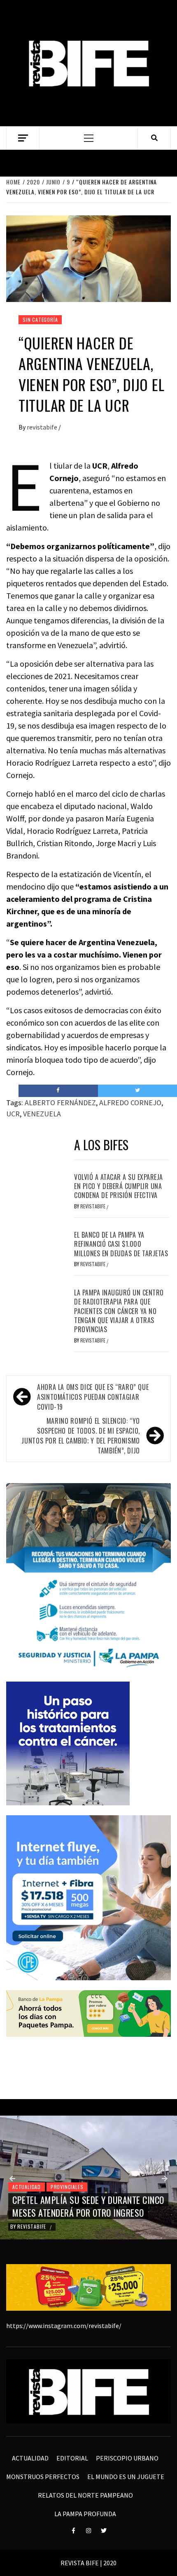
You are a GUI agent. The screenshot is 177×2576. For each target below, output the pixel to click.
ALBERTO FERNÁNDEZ (60, 1103)
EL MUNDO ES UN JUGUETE (126, 2477)
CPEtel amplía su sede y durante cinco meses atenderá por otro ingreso (88, 2206)
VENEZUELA (42, 1114)
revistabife (43, 427)
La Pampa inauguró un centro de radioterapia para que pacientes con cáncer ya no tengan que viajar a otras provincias (119, 1311)
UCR (13, 1114)
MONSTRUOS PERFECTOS (43, 2477)
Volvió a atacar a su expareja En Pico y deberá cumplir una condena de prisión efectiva (119, 1186)
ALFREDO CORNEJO (130, 1103)
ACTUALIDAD (27, 2187)
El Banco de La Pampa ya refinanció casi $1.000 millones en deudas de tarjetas (121, 1244)
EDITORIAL (72, 2458)
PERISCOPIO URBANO (127, 2458)
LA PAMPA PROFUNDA (85, 2514)
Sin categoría (40, 320)
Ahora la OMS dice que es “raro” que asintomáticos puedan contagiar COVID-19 (93, 1397)
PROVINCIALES (67, 2187)
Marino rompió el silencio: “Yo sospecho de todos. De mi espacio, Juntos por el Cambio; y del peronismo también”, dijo (81, 1436)
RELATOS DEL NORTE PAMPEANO (85, 2495)
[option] (88, 2177)
